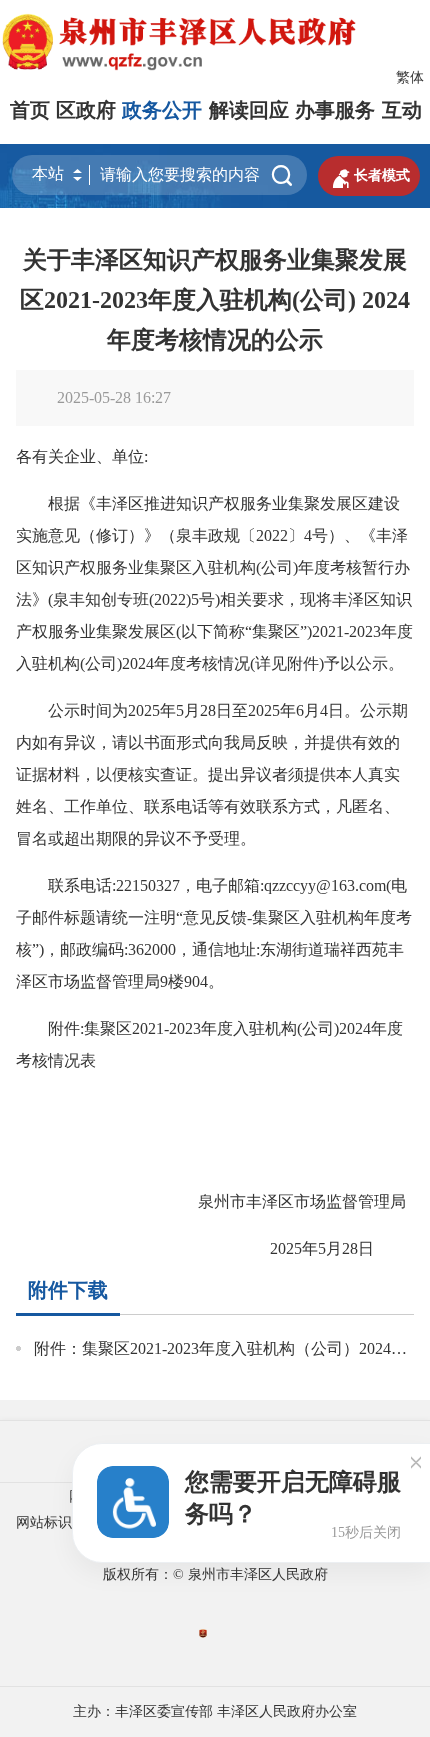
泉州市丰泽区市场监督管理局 (290, 1201)
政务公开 (162, 110)
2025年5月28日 (326, 1248)
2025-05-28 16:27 (114, 397)
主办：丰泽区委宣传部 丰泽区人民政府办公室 (215, 1711)
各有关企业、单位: (82, 456)
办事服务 (335, 110)
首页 (30, 110)
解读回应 (249, 110)
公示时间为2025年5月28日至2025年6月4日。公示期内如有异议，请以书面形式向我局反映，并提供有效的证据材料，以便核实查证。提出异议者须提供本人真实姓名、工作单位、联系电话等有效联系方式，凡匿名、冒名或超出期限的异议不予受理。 (212, 774)
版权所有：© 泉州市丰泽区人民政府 (215, 1574)
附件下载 (68, 1290)
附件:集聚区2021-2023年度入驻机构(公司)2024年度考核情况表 (209, 1044)
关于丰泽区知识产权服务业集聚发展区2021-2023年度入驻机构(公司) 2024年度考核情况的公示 (215, 300)
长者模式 (369, 176)
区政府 (86, 110)
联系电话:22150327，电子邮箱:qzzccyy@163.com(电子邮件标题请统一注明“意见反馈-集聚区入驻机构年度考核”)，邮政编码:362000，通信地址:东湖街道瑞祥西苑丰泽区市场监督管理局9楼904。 (214, 933)
